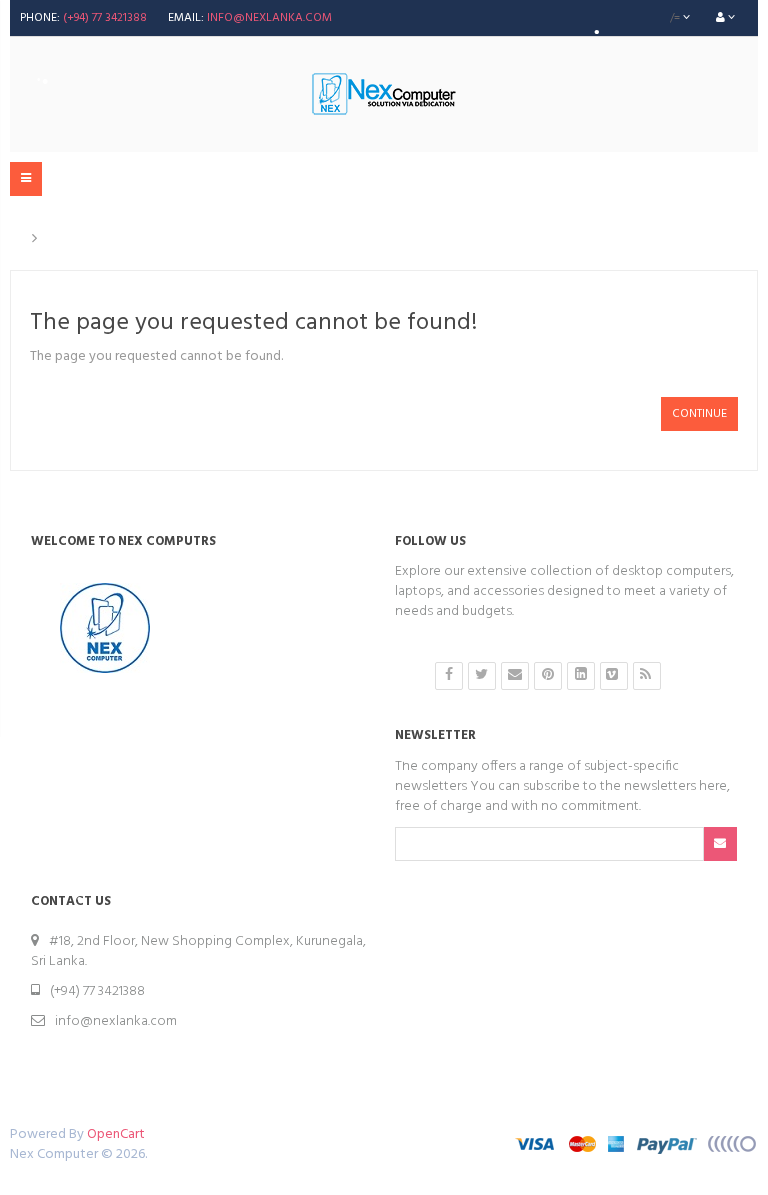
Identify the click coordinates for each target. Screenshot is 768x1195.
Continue (699, 414)
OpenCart (116, 1134)
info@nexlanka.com (269, 18)
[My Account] (725, 18)
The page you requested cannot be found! (186, 239)
